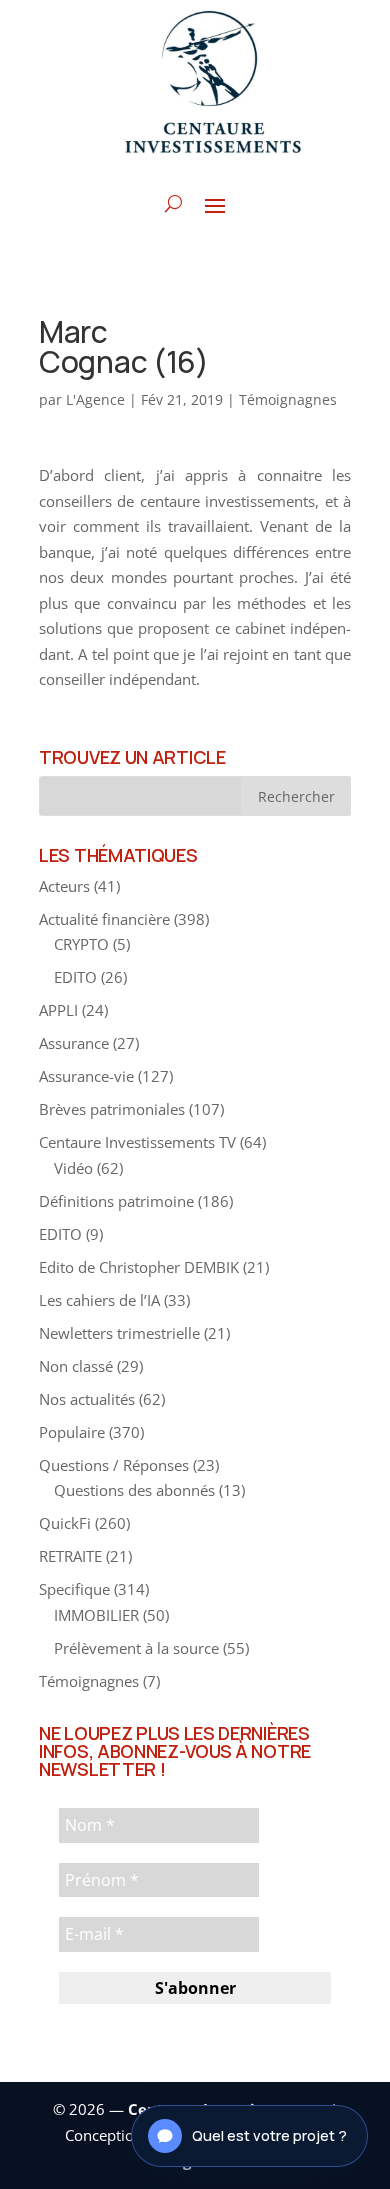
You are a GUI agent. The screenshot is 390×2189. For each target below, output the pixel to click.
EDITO (75, 977)
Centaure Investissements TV (137, 1142)
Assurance (74, 1043)
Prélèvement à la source (136, 1648)
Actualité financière (104, 919)
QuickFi (65, 1523)
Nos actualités (87, 1399)
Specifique (74, 1589)
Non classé (76, 1366)
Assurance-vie (86, 1076)
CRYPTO (81, 944)
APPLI (58, 1010)
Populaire (72, 1432)
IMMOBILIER (96, 1615)
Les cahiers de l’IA (99, 1300)
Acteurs (64, 886)
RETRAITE (70, 1556)
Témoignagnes (288, 399)
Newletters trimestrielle (119, 1333)
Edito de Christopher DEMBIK (139, 1267)
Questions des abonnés (134, 1490)
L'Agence (95, 399)
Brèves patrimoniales (112, 1109)
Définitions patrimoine (116, 1201)
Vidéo (73, 1168)
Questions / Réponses (114, 1465)
